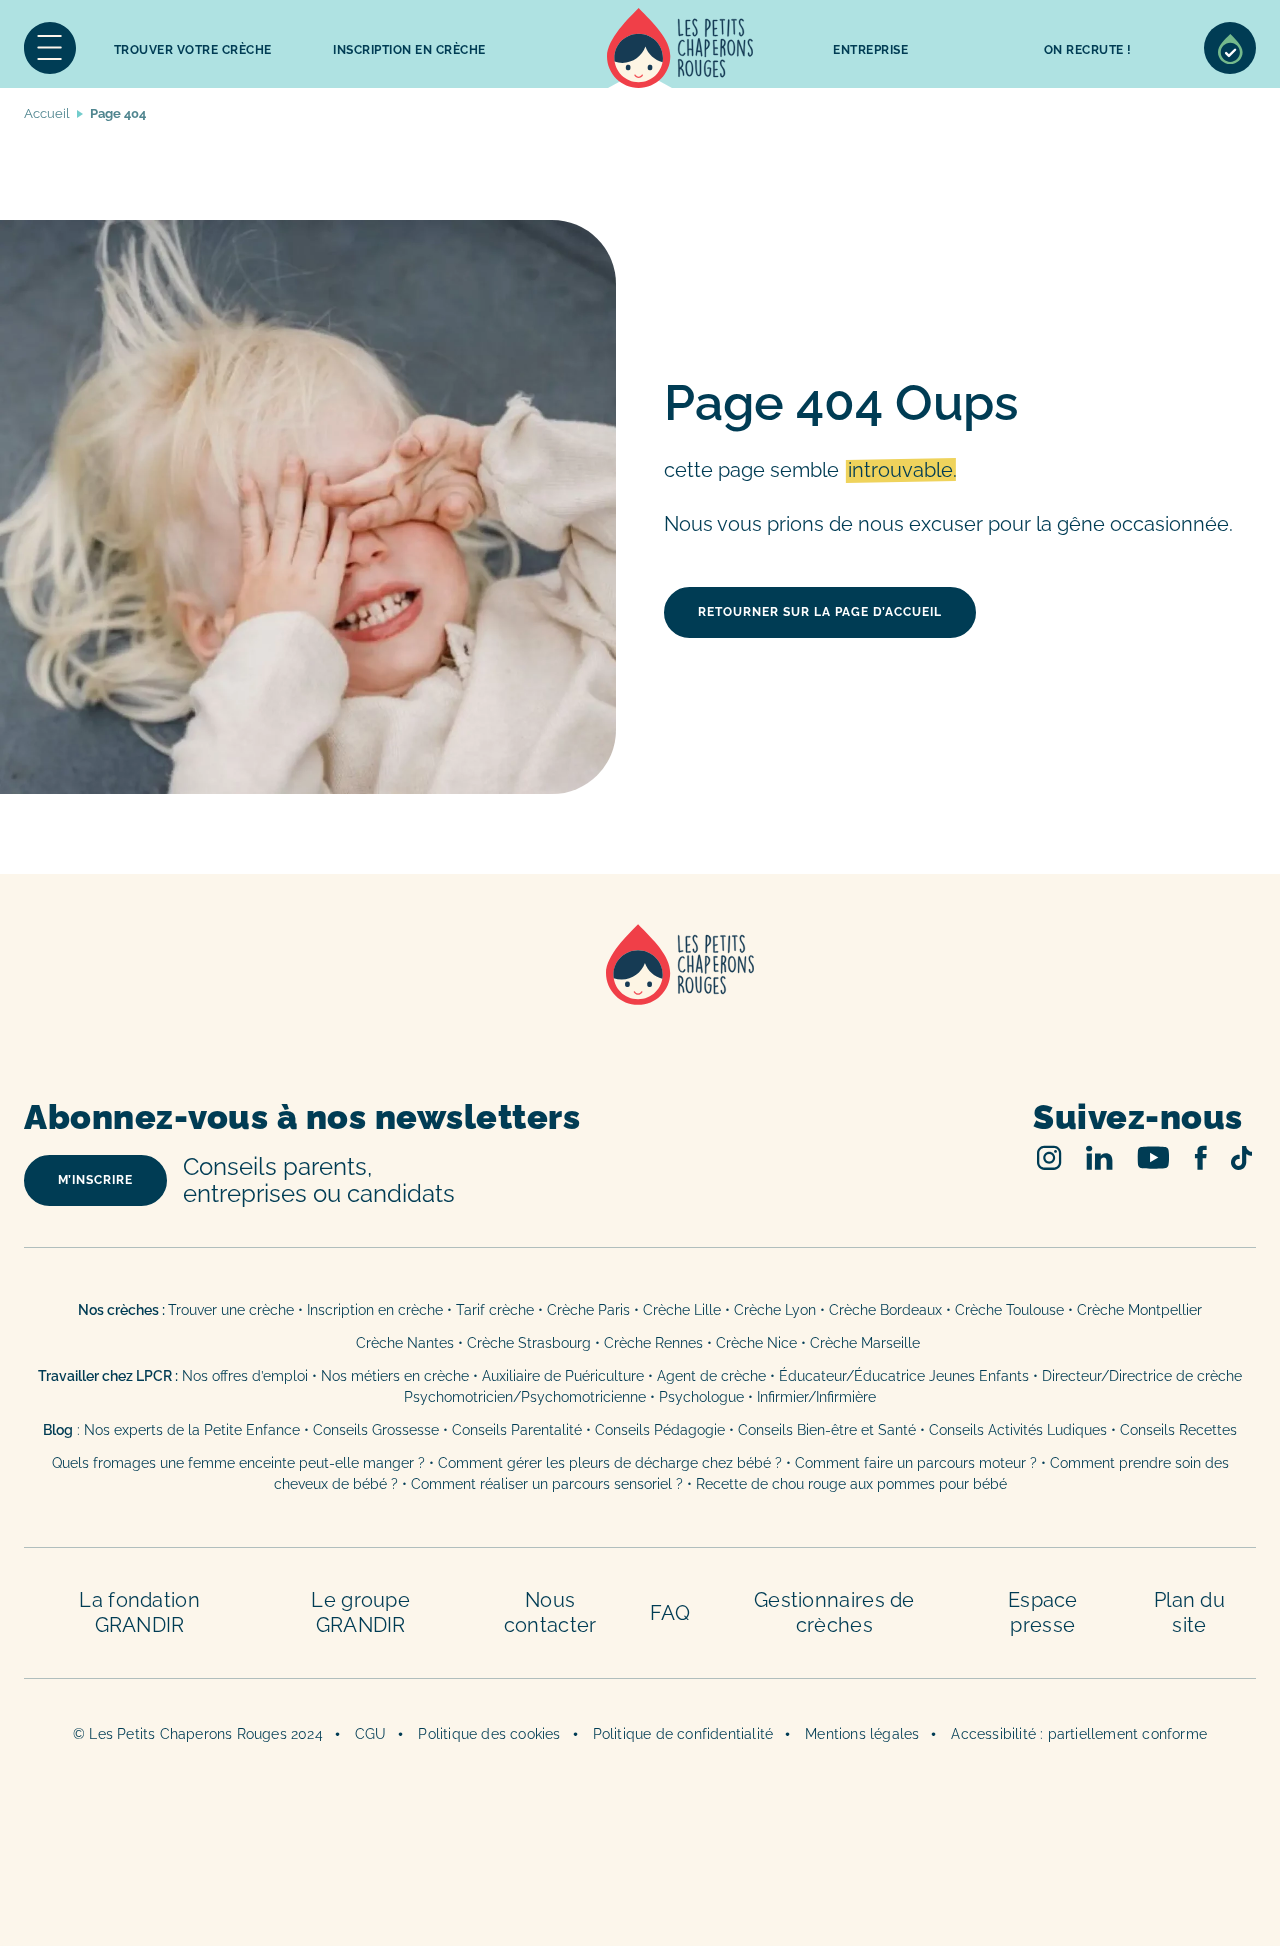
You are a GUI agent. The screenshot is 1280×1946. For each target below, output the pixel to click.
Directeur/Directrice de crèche (1142, 1376)
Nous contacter (550, 1612)
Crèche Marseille (867, 1343)
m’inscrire (95, 1180)
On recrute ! (1088, 50)
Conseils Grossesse (376, 1430)
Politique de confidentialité (683, 1734)
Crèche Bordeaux (885, 1310)
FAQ (670, 1613)
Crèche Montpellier (1139, 1310)
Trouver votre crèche (193, 50)
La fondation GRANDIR (139, 1612)
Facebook (1200, 1157)
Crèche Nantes (405, 1343)
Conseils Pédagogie (660, 1430)
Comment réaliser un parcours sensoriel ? (547, 1484)
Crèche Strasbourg (529, 1343)
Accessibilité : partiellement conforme (1079, 1734)
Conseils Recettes (1178, 1430)
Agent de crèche (711, 1376)
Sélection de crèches (1230, 48)
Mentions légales (862, 1734)
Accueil (680, 48)
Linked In (1099, 1157)
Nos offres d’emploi (245, 1376)
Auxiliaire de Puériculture (563, 1376)
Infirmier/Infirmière (816, 1397)
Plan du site (1189, 1612)
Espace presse (1043, 1612)
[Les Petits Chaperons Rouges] (640, 990)
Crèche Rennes (653, 1343)
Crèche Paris (588, 1310)
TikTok (1241, 1158)
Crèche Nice (756, 1343)
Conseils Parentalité (517, 1430)
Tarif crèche (495, 1310)
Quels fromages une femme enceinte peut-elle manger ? (238, 1463)
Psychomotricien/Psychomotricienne (525, 1397)
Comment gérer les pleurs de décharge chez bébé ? (612, 1463)
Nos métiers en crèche (395, 1376)
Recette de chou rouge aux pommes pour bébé (851, 1484)
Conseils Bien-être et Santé (827, 1430)
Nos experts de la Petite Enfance (192, 1430)
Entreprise (870, 50)
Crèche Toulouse (1009, 1310)
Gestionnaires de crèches (834, 1612)
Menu (50, 48)
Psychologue (701, 1397)
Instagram (1049, 1157)
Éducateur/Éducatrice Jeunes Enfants (904, 1376)
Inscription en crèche (375, 1310)
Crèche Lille (682, 1310)
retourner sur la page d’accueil (820, 612)
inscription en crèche (409, 50)
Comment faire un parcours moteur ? (916, 1463)
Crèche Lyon (775, 1310)
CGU (371, 1734)
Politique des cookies (489, 1734)
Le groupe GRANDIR (360, 1612)
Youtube (1153, 1157)
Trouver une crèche (231, 1310)
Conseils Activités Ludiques (1018, 1430)
